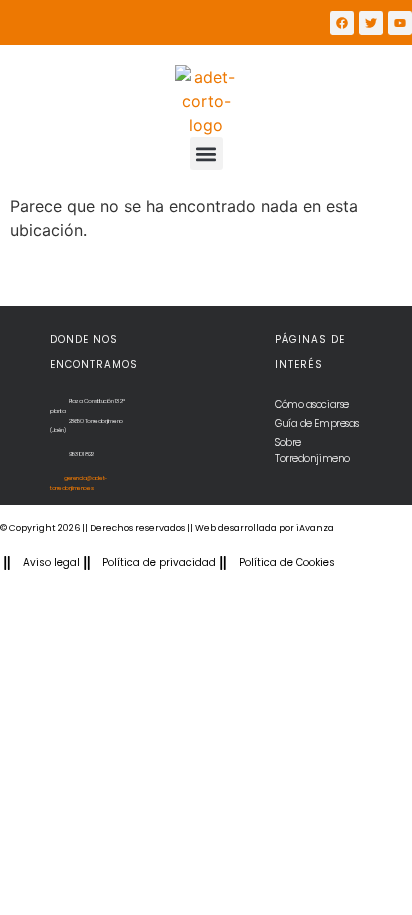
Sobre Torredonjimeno (312, 450)
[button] (206, 153)
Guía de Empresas (317, 423)
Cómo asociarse (312, 404)
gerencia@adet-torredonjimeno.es (78, 483)
